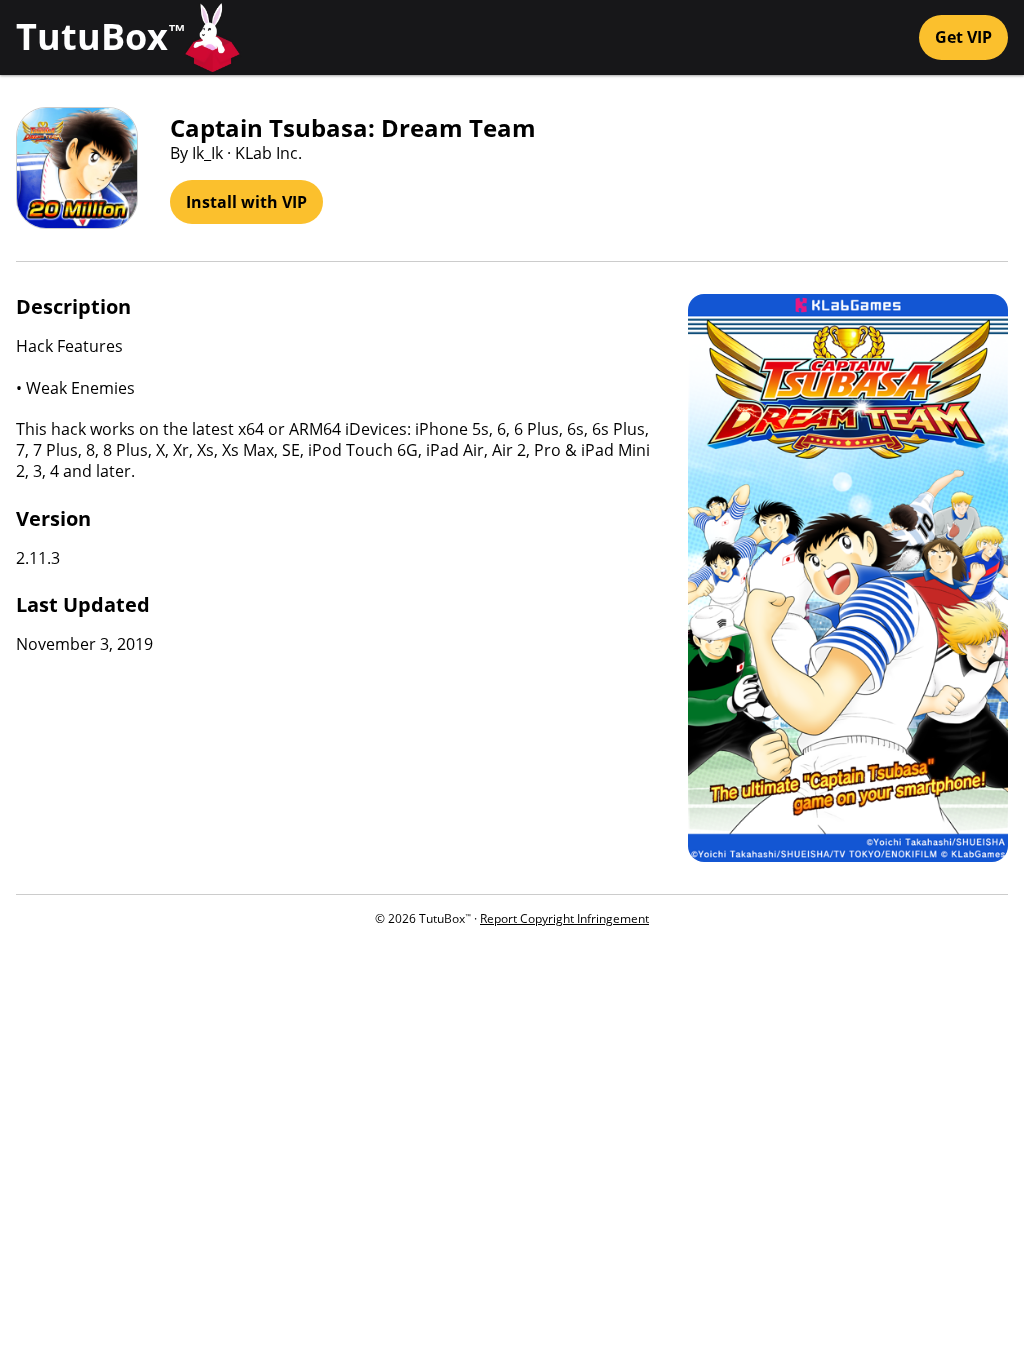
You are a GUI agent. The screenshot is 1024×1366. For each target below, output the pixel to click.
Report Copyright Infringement (564, 918)
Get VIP (963, 37)
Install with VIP (246, 202)
